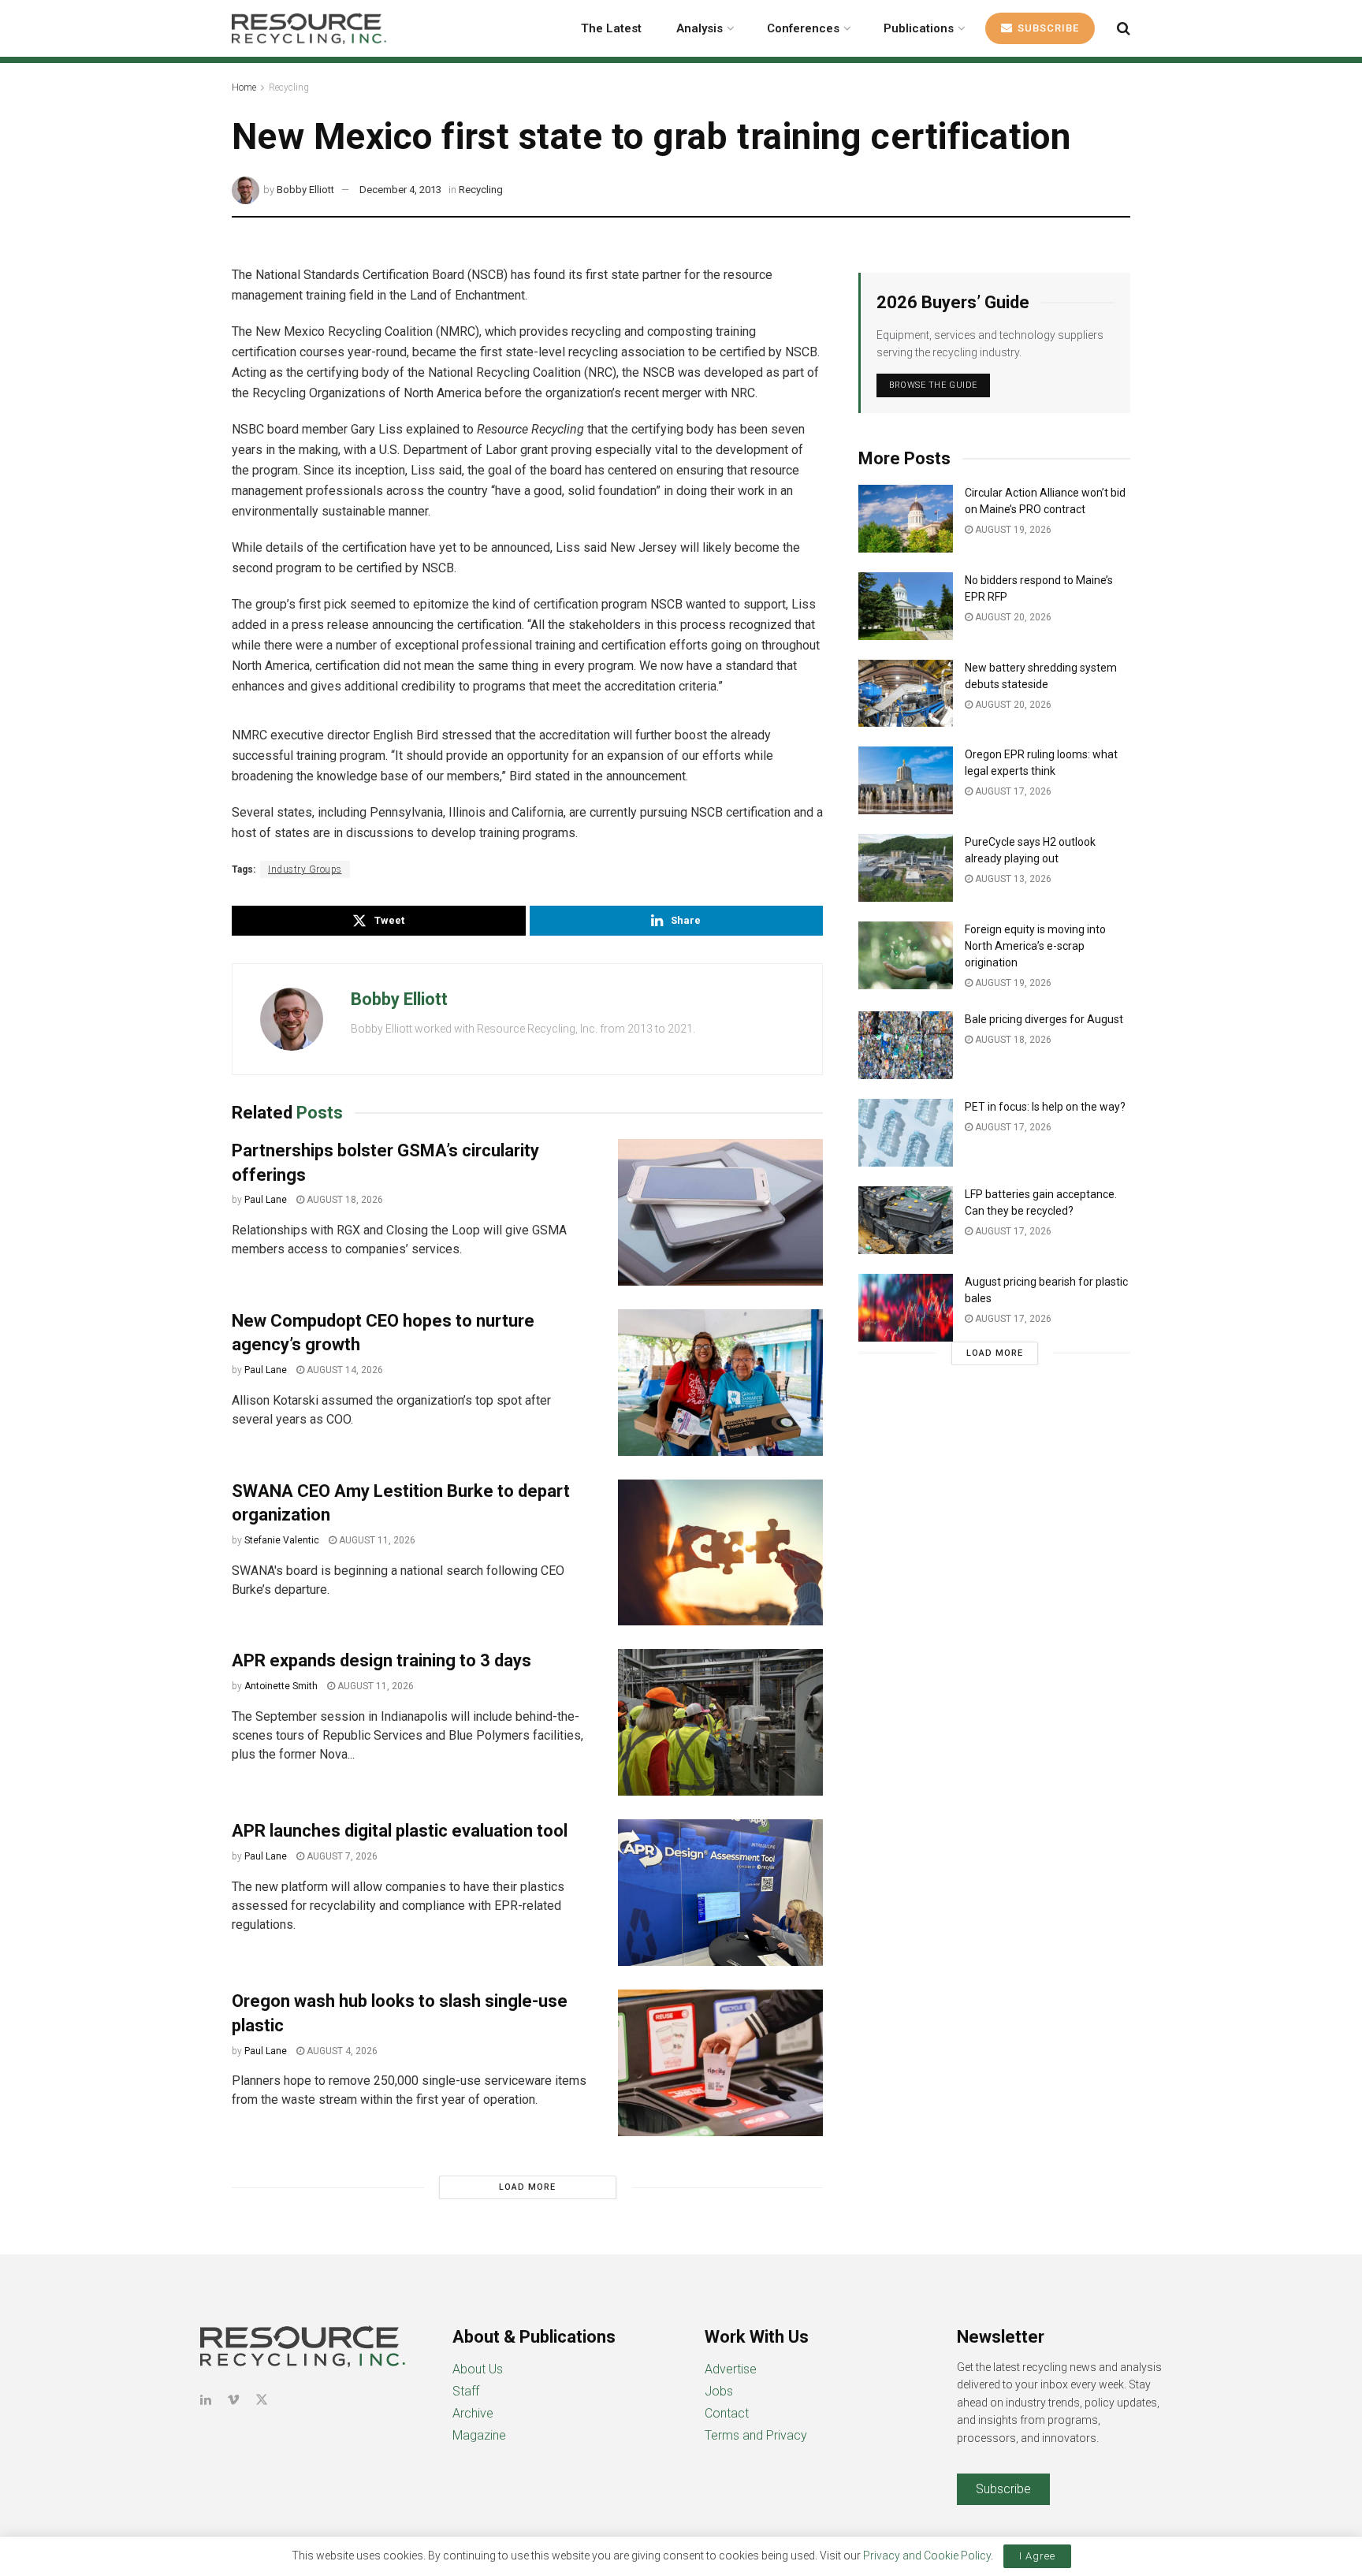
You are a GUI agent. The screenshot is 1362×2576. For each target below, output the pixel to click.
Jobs (719, 2391)
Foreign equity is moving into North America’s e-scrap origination (1035, 946)
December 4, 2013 (400, 190)
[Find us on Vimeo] (233, 2400)
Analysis (700, 28)
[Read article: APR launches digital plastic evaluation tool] (720, 1893)
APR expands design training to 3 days (381, 1660)
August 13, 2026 (1012, 879)
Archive (473, 2413)
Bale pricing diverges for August (1044, 1019)
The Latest (611, 28)
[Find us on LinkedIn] (206, 2400)
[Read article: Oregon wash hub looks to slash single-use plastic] (720, 2063)
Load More (527, 2187)
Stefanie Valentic (282, 1540)
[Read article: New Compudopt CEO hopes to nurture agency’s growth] (720, 1383)
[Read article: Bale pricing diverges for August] (906, 1045)
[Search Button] (1124, 28)
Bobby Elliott (305, 190)
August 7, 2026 (341, 1856)
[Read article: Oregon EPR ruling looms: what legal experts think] (906, 780)
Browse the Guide (933, 385)
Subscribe (1047, 28)
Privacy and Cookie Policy (927, 2556)
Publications (919, 28)
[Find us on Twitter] (262, 2400)
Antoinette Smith (281, 1686)
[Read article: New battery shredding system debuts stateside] (906, 694)
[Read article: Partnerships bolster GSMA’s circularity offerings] (720, 1212)
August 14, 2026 (344, 1370)
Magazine (479, 2435)
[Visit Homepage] (309, 28)
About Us (478, 2369)
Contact (727, 2413)
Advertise (731, 2369)
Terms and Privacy (756, 2435)
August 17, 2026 (1012, 791)
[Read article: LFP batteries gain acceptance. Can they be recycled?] (906, 1220)
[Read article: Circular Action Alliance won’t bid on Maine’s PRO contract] (906, 519)
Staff (466, 2391)
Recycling (289, 87)
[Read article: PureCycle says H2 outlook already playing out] (906, 868)
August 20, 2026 (1012, 617)
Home (244, 87)
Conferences (803, 28)
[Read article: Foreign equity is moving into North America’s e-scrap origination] (906, 955)
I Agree (1037, 2556)
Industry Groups (305, 869)
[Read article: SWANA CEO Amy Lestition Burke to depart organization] (720, 1553)
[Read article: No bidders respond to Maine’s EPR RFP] (906, 606)
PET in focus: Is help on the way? (1045, 1107)
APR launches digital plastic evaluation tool (400, 1831)
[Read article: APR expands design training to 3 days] (720, 1722)
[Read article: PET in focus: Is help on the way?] (906, 1133)
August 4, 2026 (341, 2051)
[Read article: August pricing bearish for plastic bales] (906, 1308)
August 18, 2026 (344, 1200)
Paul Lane (266, 1200)
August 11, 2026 (376, 1540)
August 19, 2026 (1012, 530)
